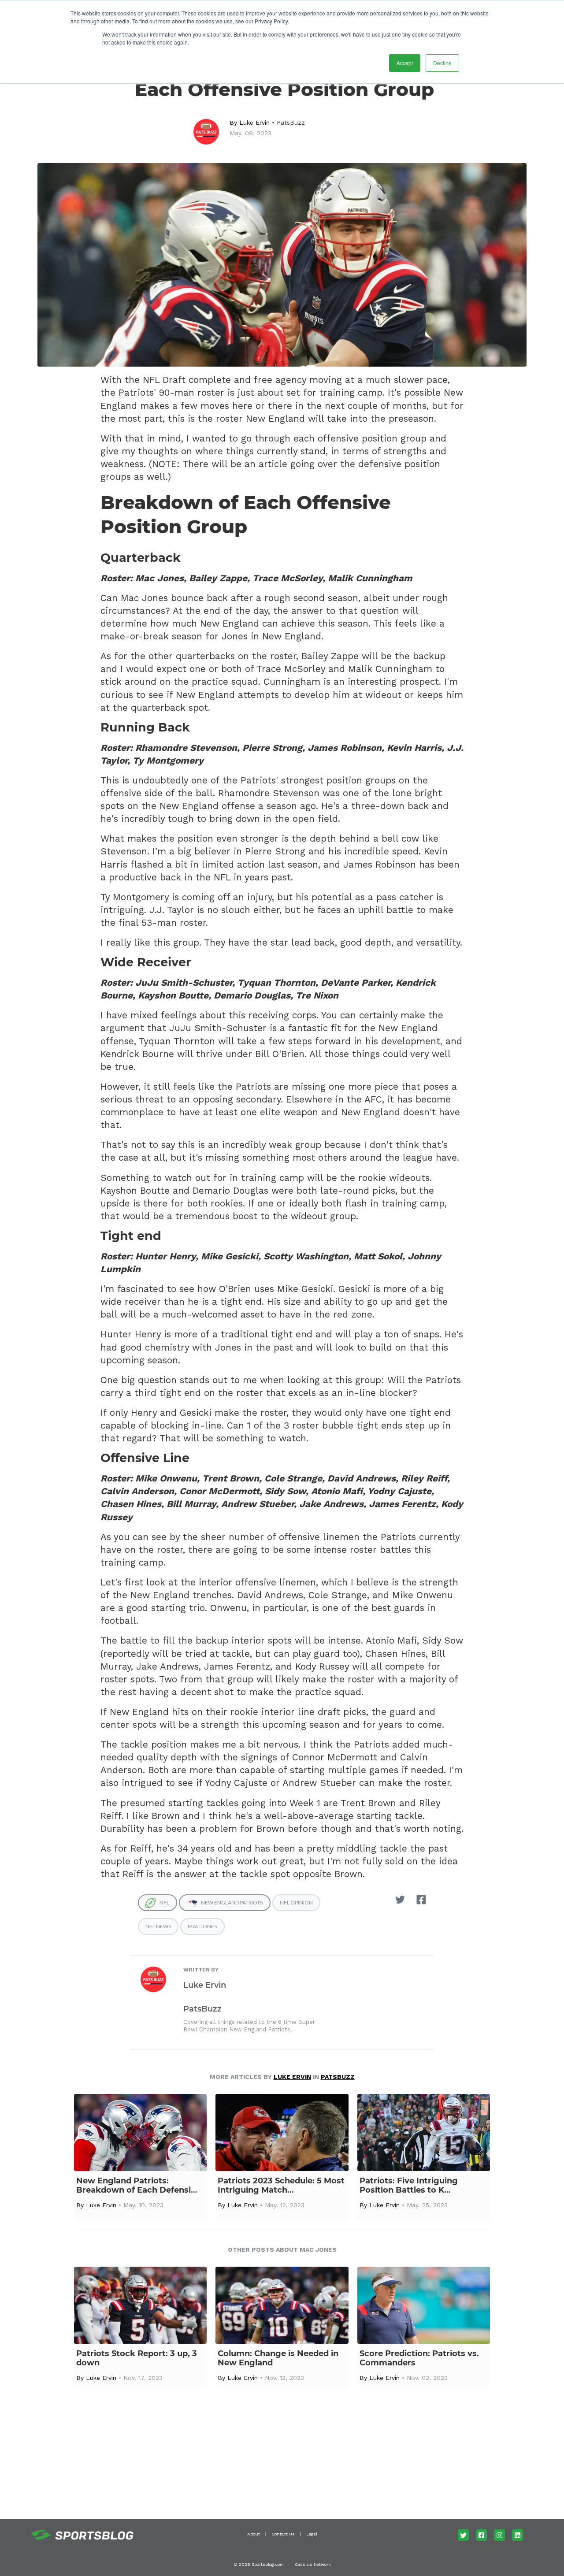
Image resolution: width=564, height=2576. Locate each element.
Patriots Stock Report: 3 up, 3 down (137, 2358)
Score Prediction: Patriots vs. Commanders (419, 2358)
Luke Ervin (254, 122)
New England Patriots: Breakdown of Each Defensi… (137, 2186)
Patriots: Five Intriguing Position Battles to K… (409, 2186)
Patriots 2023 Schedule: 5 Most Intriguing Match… (281, 2186)
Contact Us (283, 2534)
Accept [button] (405, 63)
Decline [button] (442, 63)
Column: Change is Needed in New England (278, 2358)
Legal (312, 2534)
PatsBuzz (291, 122)
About (254, 2534)
